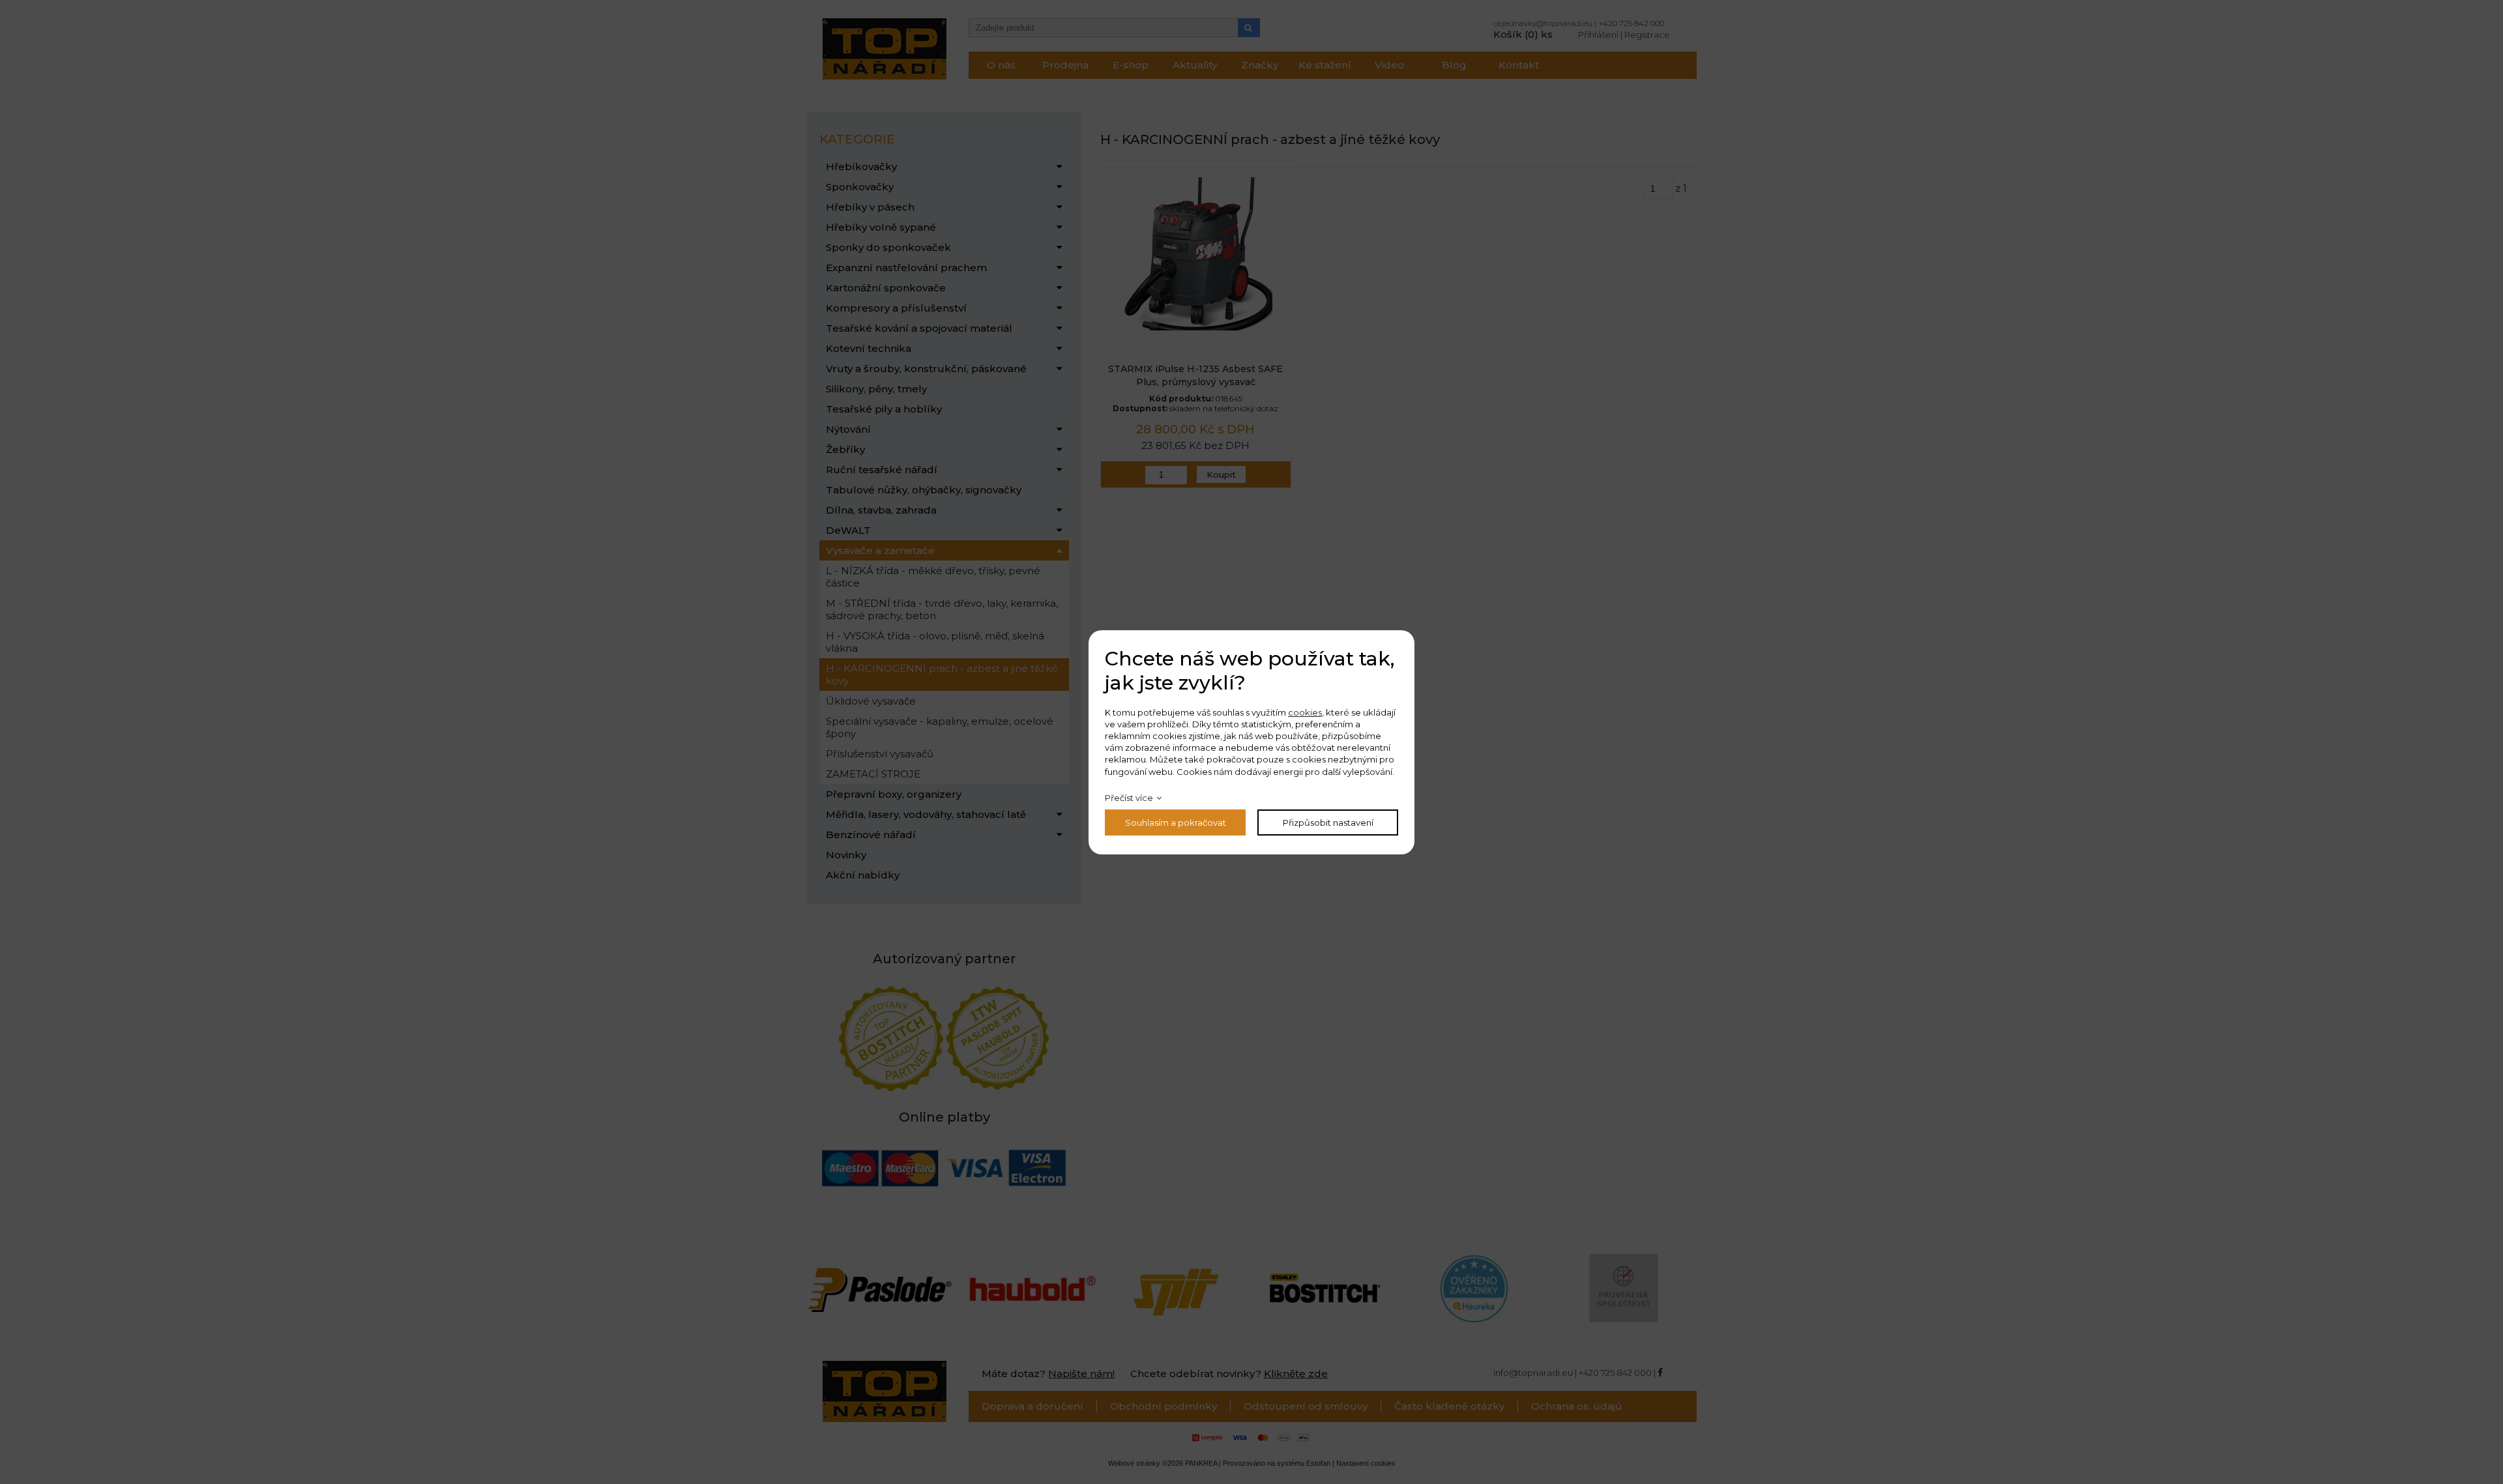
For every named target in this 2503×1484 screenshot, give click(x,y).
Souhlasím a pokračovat (1176, 822)
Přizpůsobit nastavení (1328, 822)
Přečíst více (1129, 798)
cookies (1305, 712)
